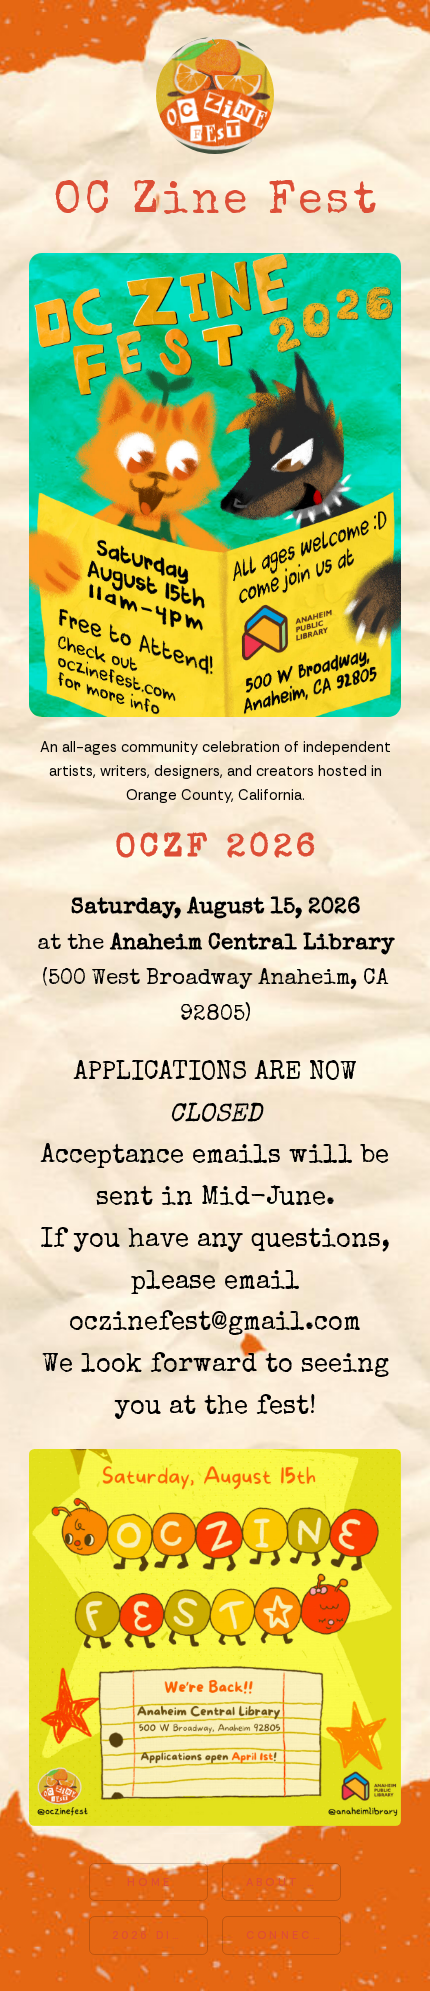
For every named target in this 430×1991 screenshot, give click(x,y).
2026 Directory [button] (160, 1935)
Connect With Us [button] (293, 1935)
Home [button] (149, 1882)
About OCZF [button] (293, 1882)
